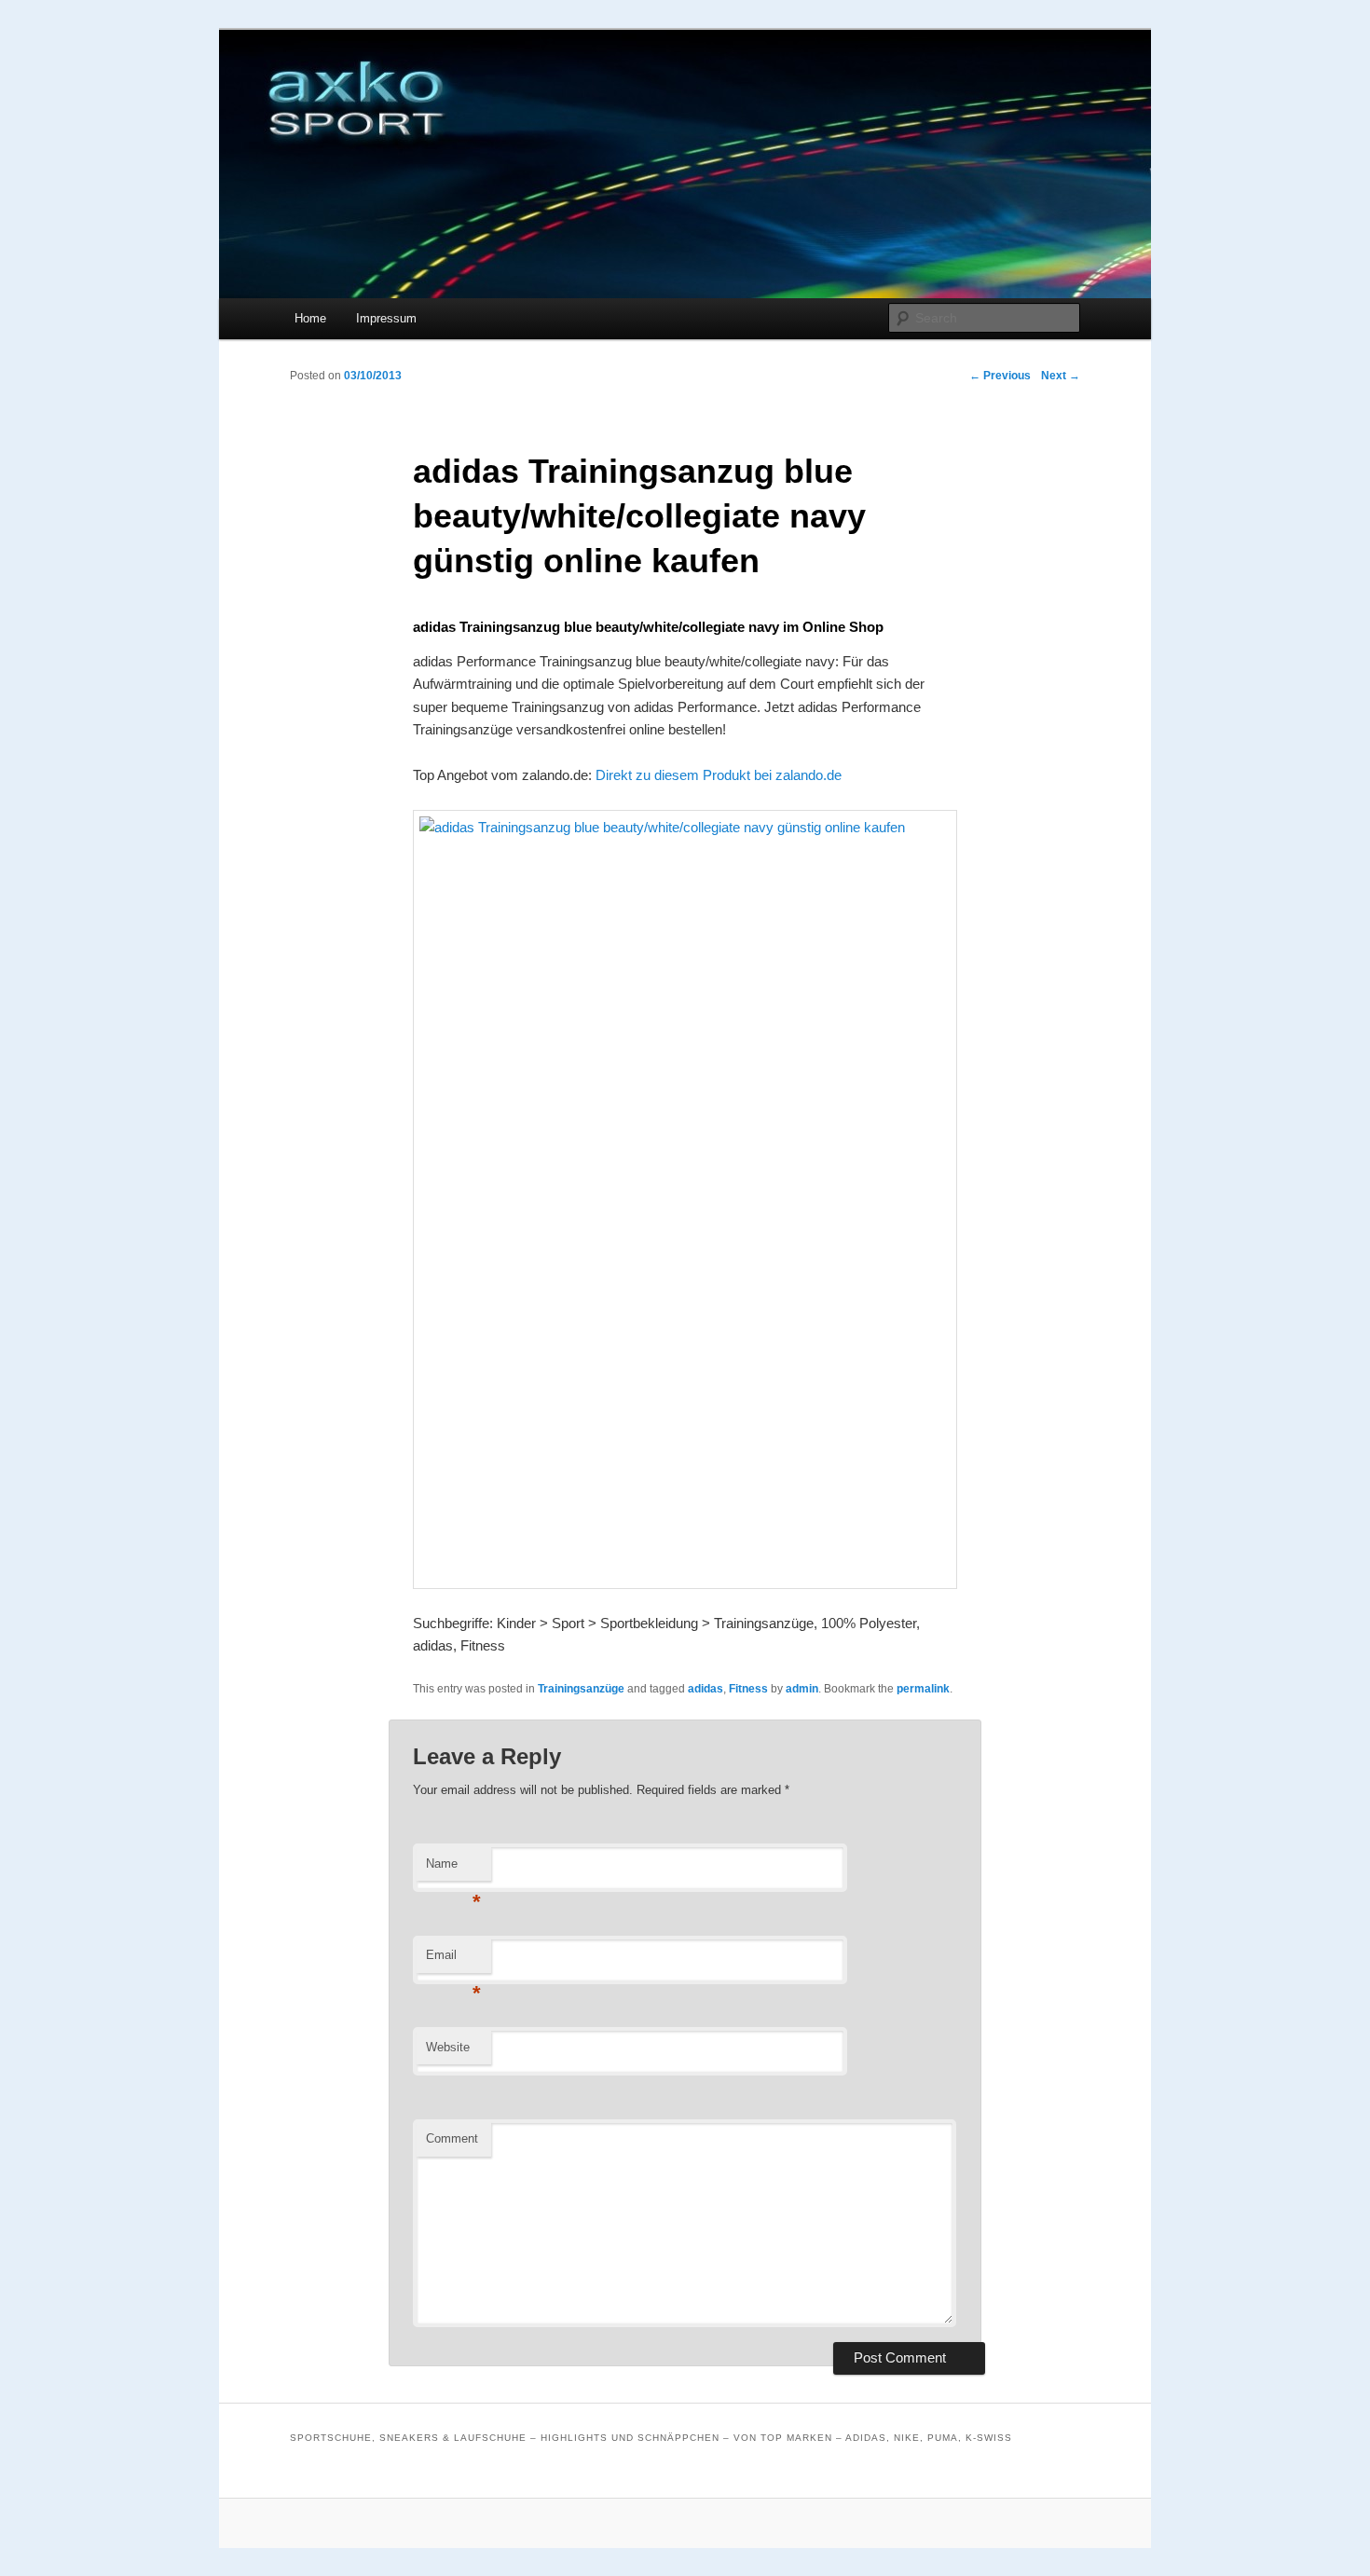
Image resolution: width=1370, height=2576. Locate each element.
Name (453, 1869)
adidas (706, 1689)
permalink (923, 1689)
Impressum (386, 318)
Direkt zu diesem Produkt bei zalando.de (719, 775)
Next (1061, 376)
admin (802, 1689)
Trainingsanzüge (581, 1689)
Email (453, 1960)
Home (310, 318)
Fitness (748, 1689)
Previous (1000, 376)
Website (448, 2047)
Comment (452, 2138)
